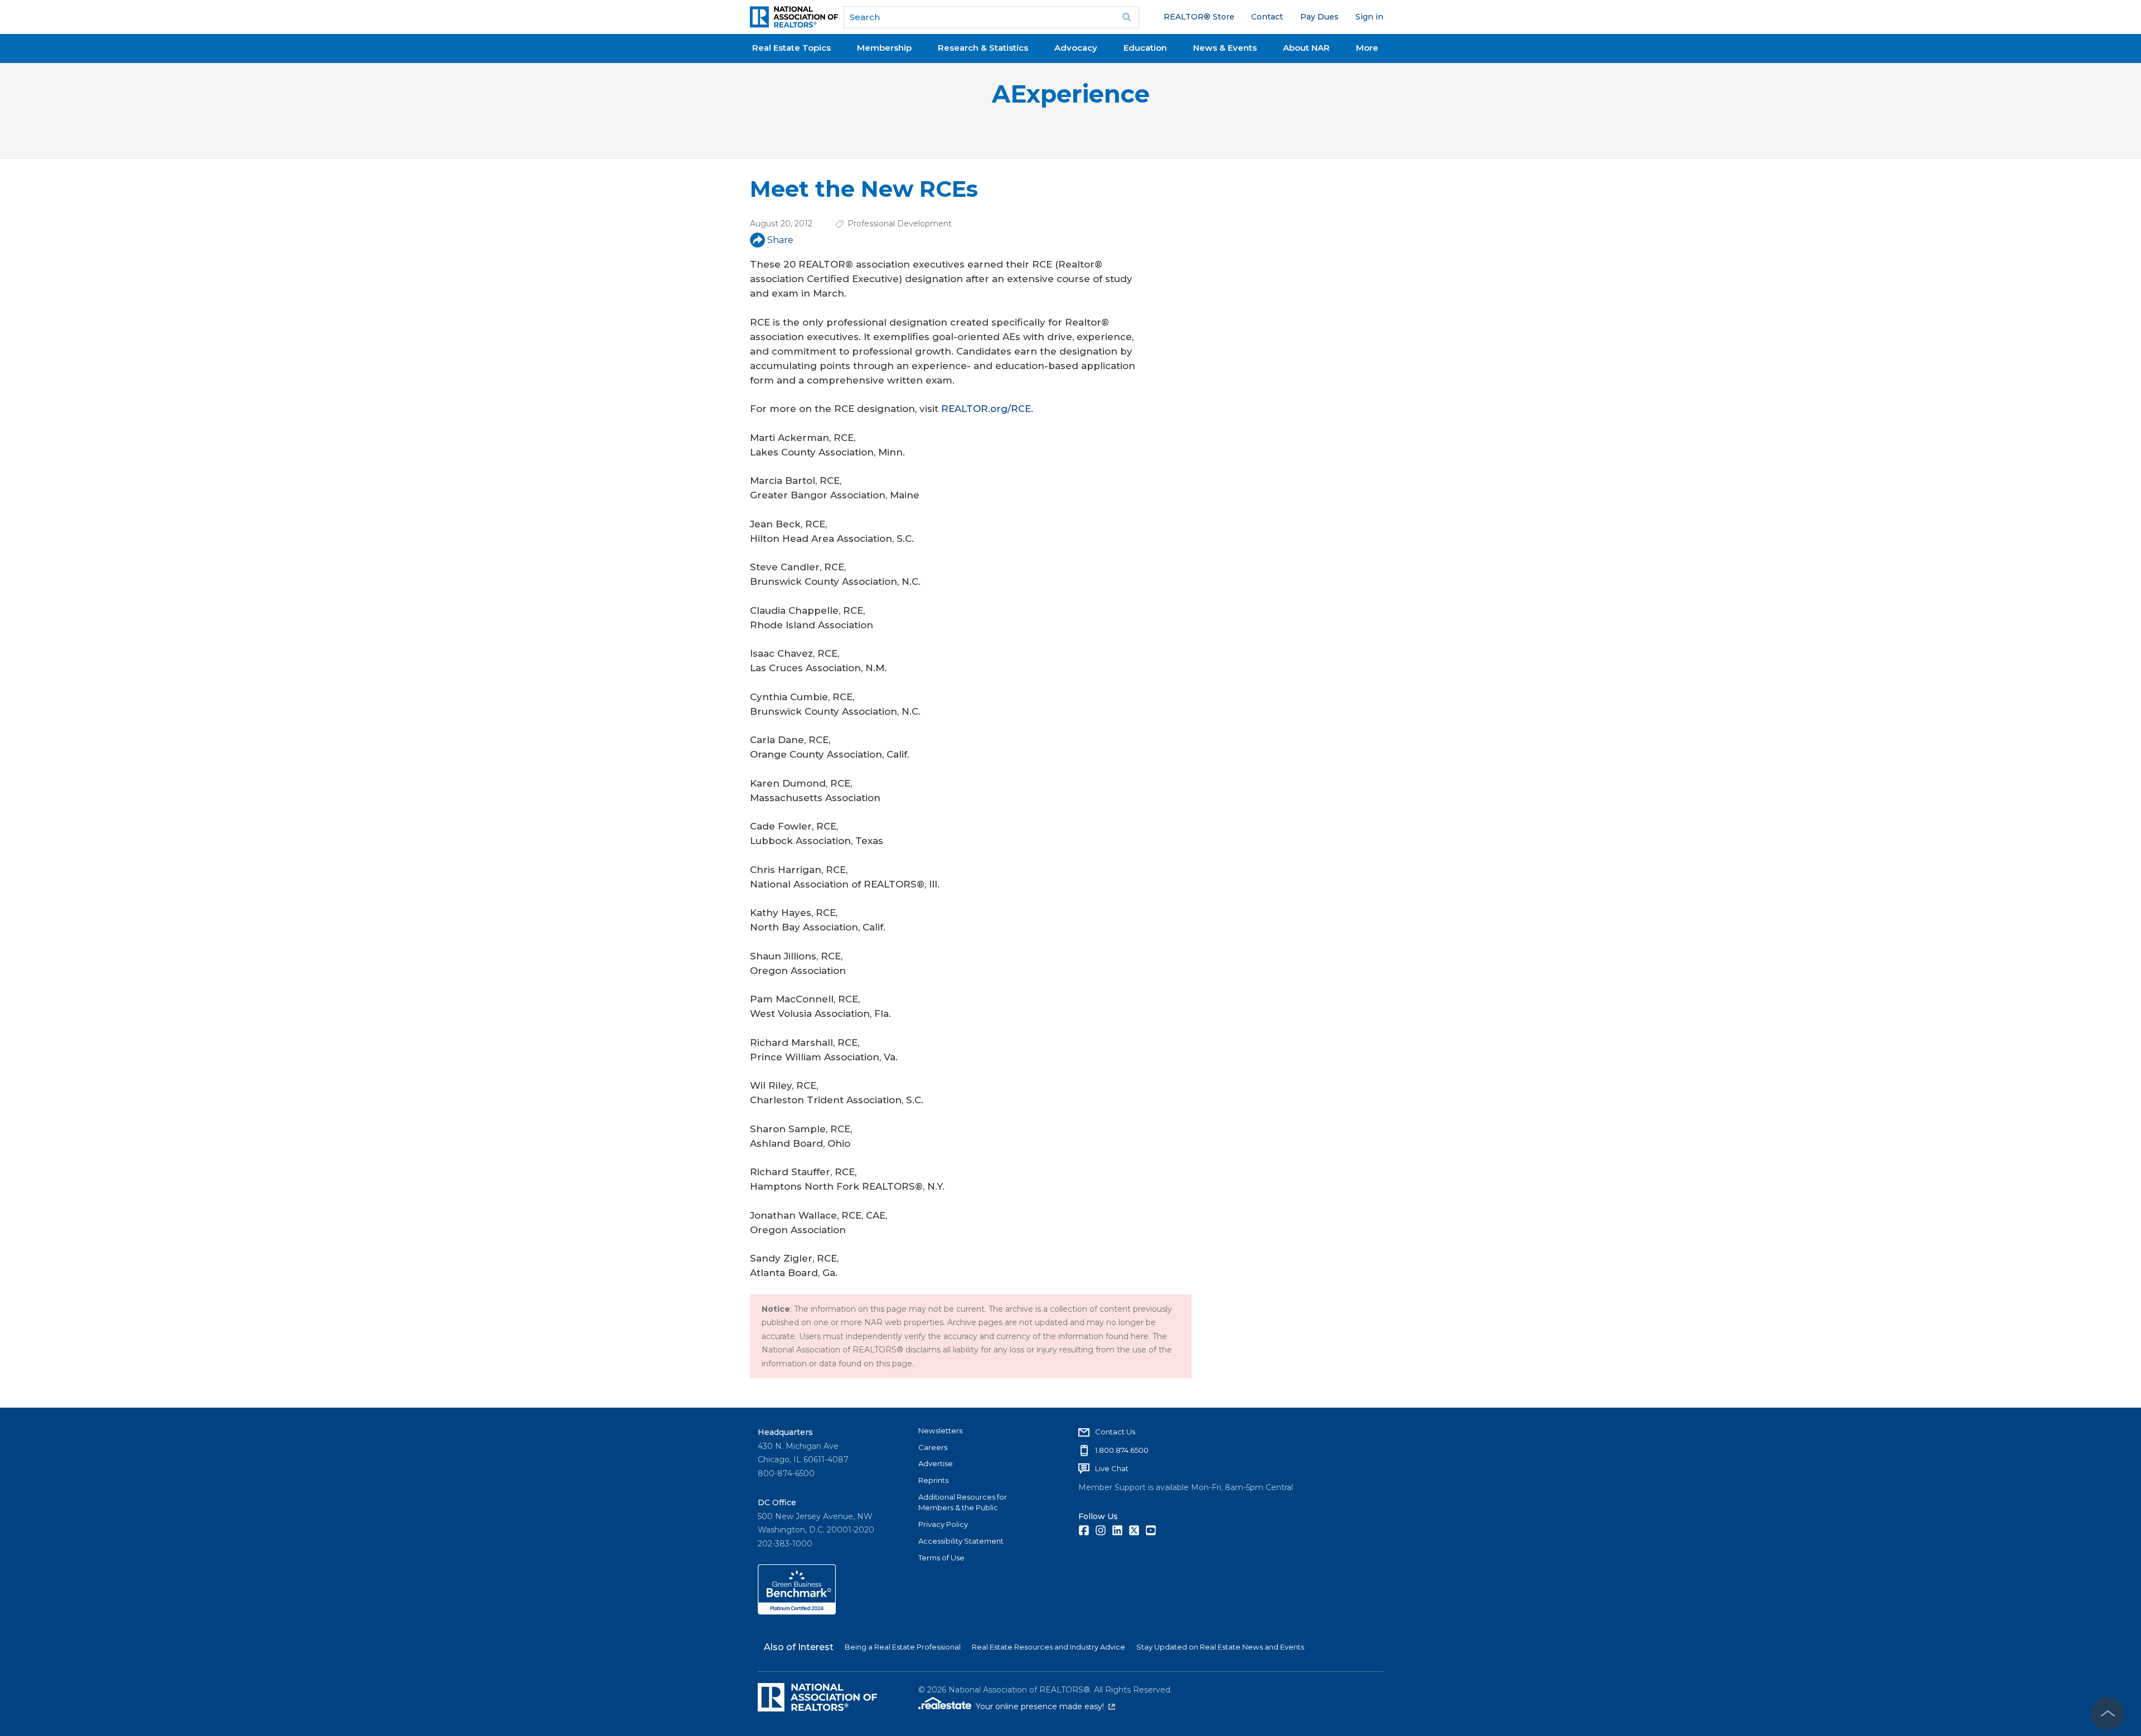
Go (1127, 17)
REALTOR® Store (1199, 17)
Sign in (1369, 17)
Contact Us (1115, 1432)
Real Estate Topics (791, 48)
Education (1145, 48)
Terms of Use (941, 1558)
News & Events (1225, 48)
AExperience (1071, 94)
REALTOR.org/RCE (986, 409)
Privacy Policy (943, 1524)
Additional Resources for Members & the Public (963, 1502)
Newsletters (940, 1430)
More (1367, 48)
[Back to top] (2108, 1714)
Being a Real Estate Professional (903, 1647)
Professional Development (900, 224)
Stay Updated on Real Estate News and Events (1220, 1647)
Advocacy (1076, 48)
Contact (1267, 17)
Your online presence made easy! (1045, 1706)
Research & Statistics (983, 48)
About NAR (1306, 48)
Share (780, 240)
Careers (933, 1447)
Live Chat (1112, 1468)
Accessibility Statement (961, 1541)
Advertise (936, 1463)
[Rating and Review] (797, 1612)
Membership (884, 48)
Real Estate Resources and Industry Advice (1048, 1647)
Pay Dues (1319, 17)
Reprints (933, 1480)
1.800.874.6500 (1122, 1450)
